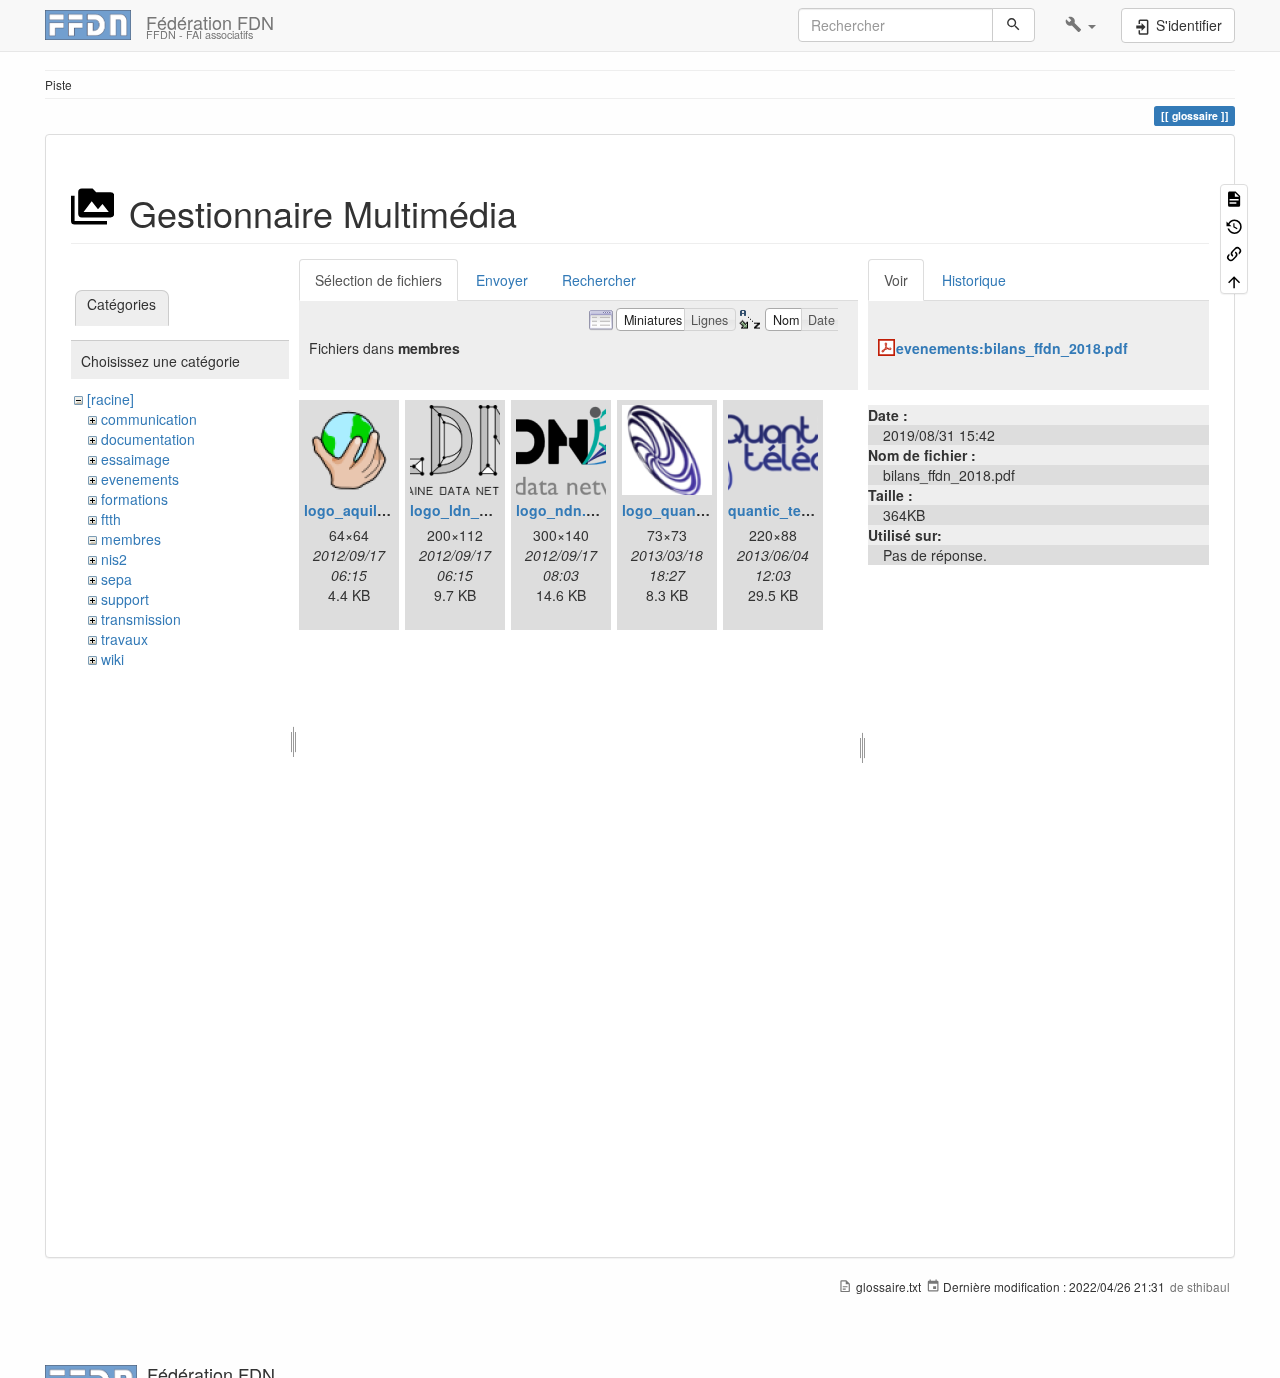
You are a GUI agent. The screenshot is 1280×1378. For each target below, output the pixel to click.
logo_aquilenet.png (371, 510)
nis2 (114, 559)
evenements (140, 479)
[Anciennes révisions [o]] (1234, 224)
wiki (112, 659)
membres (131, 539)
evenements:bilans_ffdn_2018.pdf (1012, 348)
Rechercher (599, 280)
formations (134, 499)
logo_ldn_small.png (478, 510)
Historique (974, 280)
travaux (124, 639)
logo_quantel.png (683, 510)
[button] (1080, 25)
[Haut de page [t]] (1234, 279)
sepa (116, 579)
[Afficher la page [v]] (1234, 197)
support (125, 599)
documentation (148, 439)
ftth (111, 519)
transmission (141, 619)
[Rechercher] (1013, 25)
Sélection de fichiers (378, 280)
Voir (896, 280)
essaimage (135, 459)
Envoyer (502, 280)
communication (149, 419)
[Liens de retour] (1234, 252)
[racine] (110, 399)
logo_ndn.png (564, 510)
